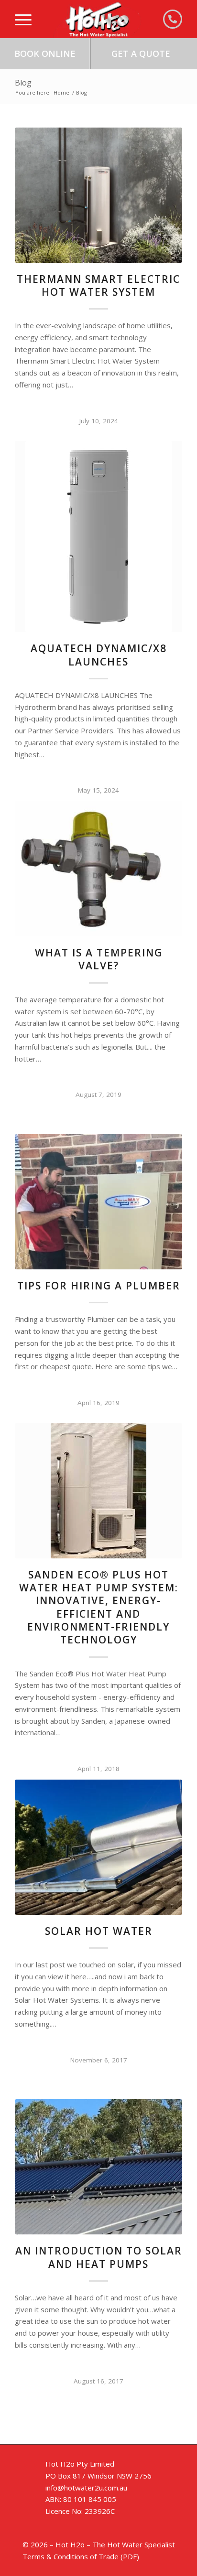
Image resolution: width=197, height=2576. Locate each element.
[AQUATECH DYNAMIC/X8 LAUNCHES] (98, 537)
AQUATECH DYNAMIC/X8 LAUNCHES (99, 655)
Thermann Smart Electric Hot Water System (98, 285)
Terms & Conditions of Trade (71, 2556)
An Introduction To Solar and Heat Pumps (99, 2257)
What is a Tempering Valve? (99, 959)
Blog (23, 83)
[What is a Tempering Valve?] (98, 869)
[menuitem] (23, 19)
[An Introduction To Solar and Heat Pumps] (98, 2167)
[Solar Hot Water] (98, 1847)
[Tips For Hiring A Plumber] (98, 1202)
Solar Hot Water (99, 1931)
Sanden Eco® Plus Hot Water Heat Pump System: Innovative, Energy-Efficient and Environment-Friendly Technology (99, 1607)
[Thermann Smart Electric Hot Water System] (98, 195)
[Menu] (23, 19)
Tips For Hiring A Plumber (99, 1286)
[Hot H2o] (97, 19)
